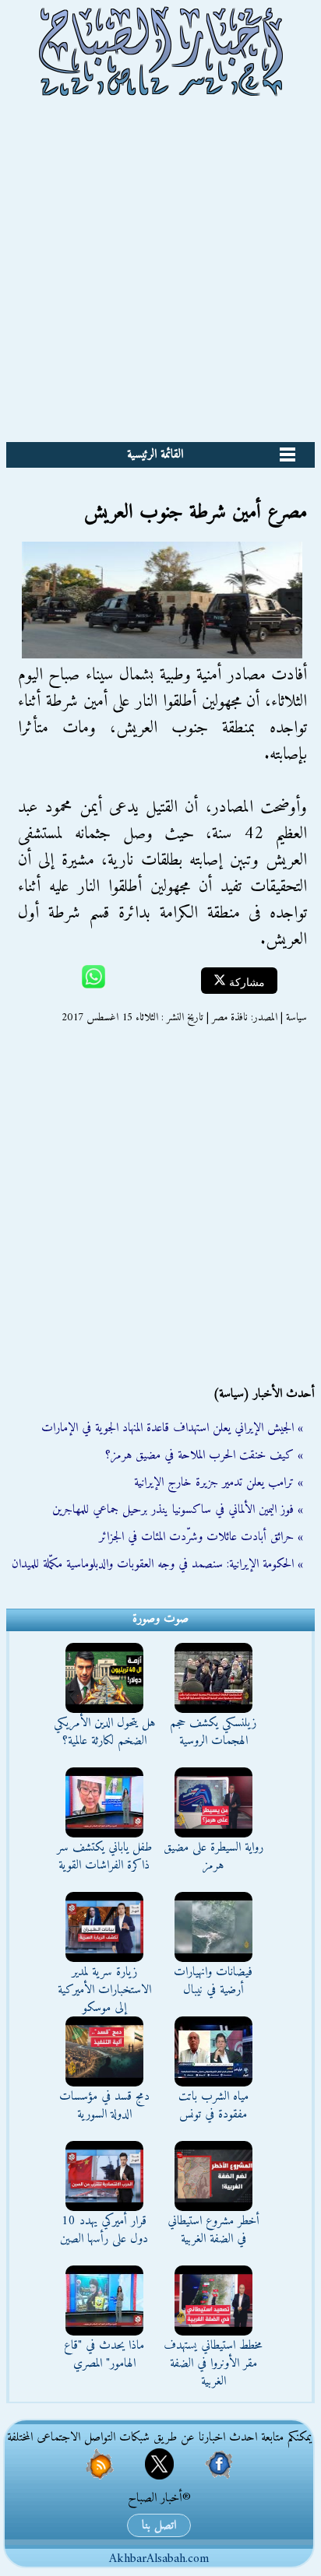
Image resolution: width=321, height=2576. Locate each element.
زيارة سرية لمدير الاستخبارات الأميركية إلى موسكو (104, 1990)
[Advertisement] (160, 274)
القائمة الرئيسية (155, 454)
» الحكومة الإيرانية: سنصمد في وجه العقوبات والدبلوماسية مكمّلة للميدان (157, 1564)
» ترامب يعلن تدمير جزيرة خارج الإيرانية (219, 1483)
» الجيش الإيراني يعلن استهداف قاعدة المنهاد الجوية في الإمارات (172, 1428)
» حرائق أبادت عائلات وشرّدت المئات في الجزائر (201, 1537)
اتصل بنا (159, 2525)
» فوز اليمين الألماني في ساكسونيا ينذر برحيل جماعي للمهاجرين (178, 1510)
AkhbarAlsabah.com (159, 2559)
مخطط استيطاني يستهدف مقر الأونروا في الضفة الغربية (213, 2364)
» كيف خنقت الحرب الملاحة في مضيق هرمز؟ (204, 1455)
